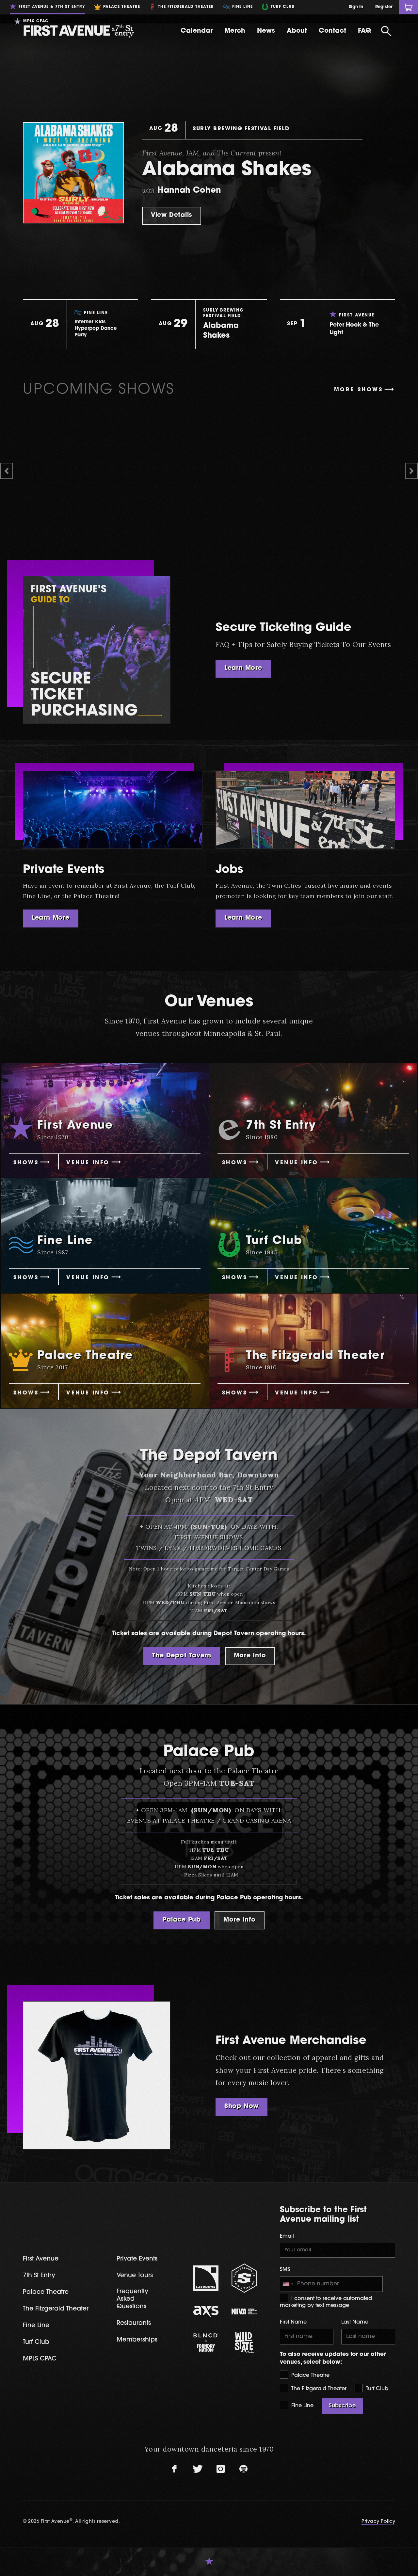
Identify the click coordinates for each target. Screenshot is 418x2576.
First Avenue (41, 2259)
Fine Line (302, 2406)
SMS (285, 2270)
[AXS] (206, 2311)
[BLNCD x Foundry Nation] (206, 2343)
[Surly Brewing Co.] (244, 2278)
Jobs (229, 870)
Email (287, 2236)
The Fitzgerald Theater (318, 2389)
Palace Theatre (310, 2375)
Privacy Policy (378, 2522)
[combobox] (288, 2284)
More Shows (359, 390)
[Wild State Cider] (244, 2343)
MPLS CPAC (40, 2359)
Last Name (355, 2322)
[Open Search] (386, 31)
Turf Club (376, 2389)
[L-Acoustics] (206, 2278)
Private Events (64, 870)
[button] (7, 471)
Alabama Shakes (227, 170)
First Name (293, 2322)
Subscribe (342, 2406)
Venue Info (88, 1163)
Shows (26, 1163)
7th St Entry (39, 2276)
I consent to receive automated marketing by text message (326, 2302)
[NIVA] (244, 2311)
